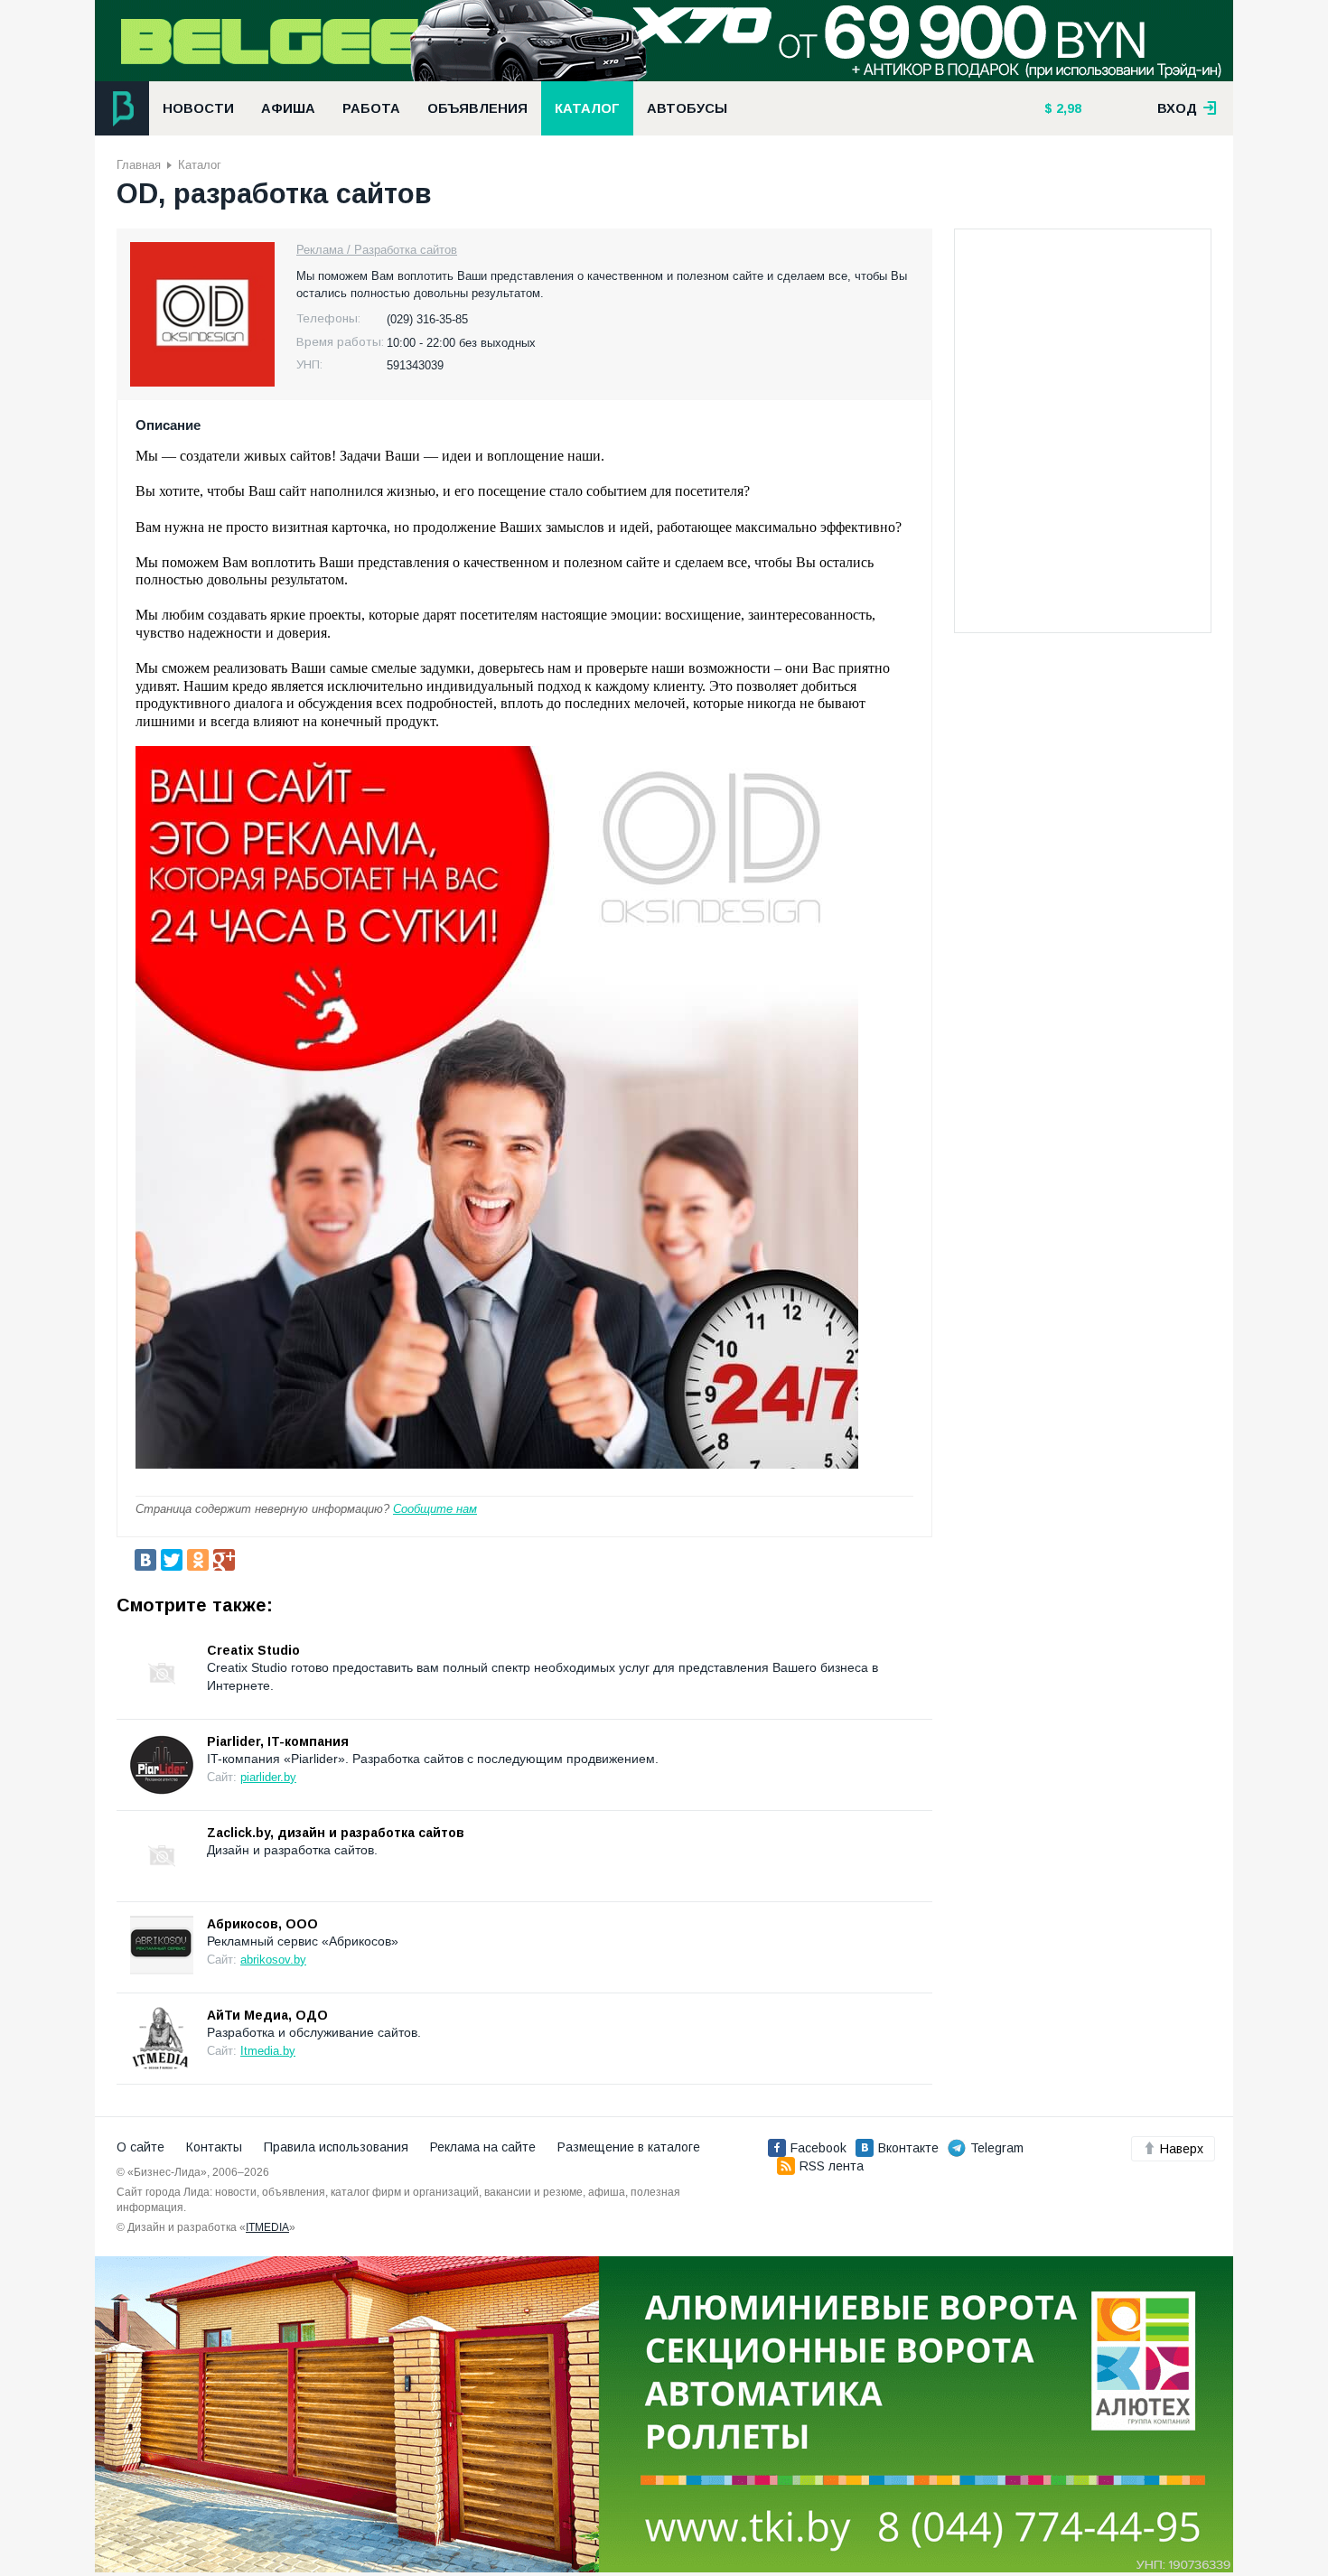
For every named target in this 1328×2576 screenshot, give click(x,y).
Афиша (288, 108)
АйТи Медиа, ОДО (267, 2015)
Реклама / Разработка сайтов (377, 250)
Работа (371, 108)
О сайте (140, 2147)
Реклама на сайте (483, 2147)
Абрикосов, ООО (262, 1924)
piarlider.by (268, 1777)
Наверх (1182, 2149)
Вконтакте (908, 2148)
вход (1179, 108)
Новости (198, 108)
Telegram (997, 2148)
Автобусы (687, 108)
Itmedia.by (268, 2051)
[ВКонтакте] (145, 1560)
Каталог (587, 108)
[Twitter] (172, 1560)
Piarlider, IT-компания (278, 1741)
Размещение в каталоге (629, 2147)
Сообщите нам (435, 1509)
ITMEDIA (267, 2227)
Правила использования (336, 2147)
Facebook (818, 2148)
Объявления (477, 108)
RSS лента (832, 2166)
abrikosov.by (273, 1960)
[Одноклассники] (198, 1560)
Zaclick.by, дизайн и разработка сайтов (336, 1833)
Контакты (214, 2147)
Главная (139, 165)
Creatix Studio (253, 1650)
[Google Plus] (224, 1560)
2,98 (1067, 108)
